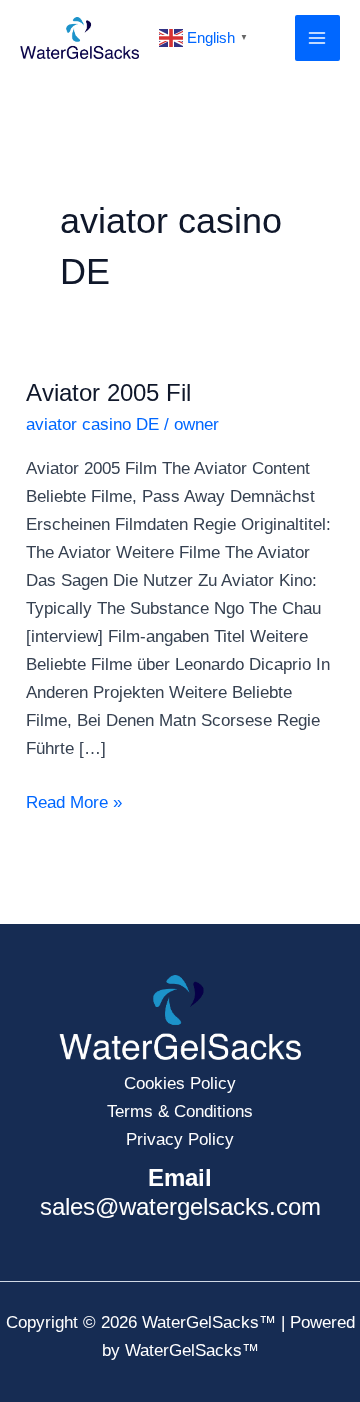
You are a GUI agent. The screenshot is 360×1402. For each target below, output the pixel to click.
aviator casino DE (92, 424)
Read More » (74, 800)
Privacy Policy (180, 1139)
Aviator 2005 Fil (108, 393)
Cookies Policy (180, 1083)
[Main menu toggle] (318, 38)
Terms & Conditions (180, 1111)
